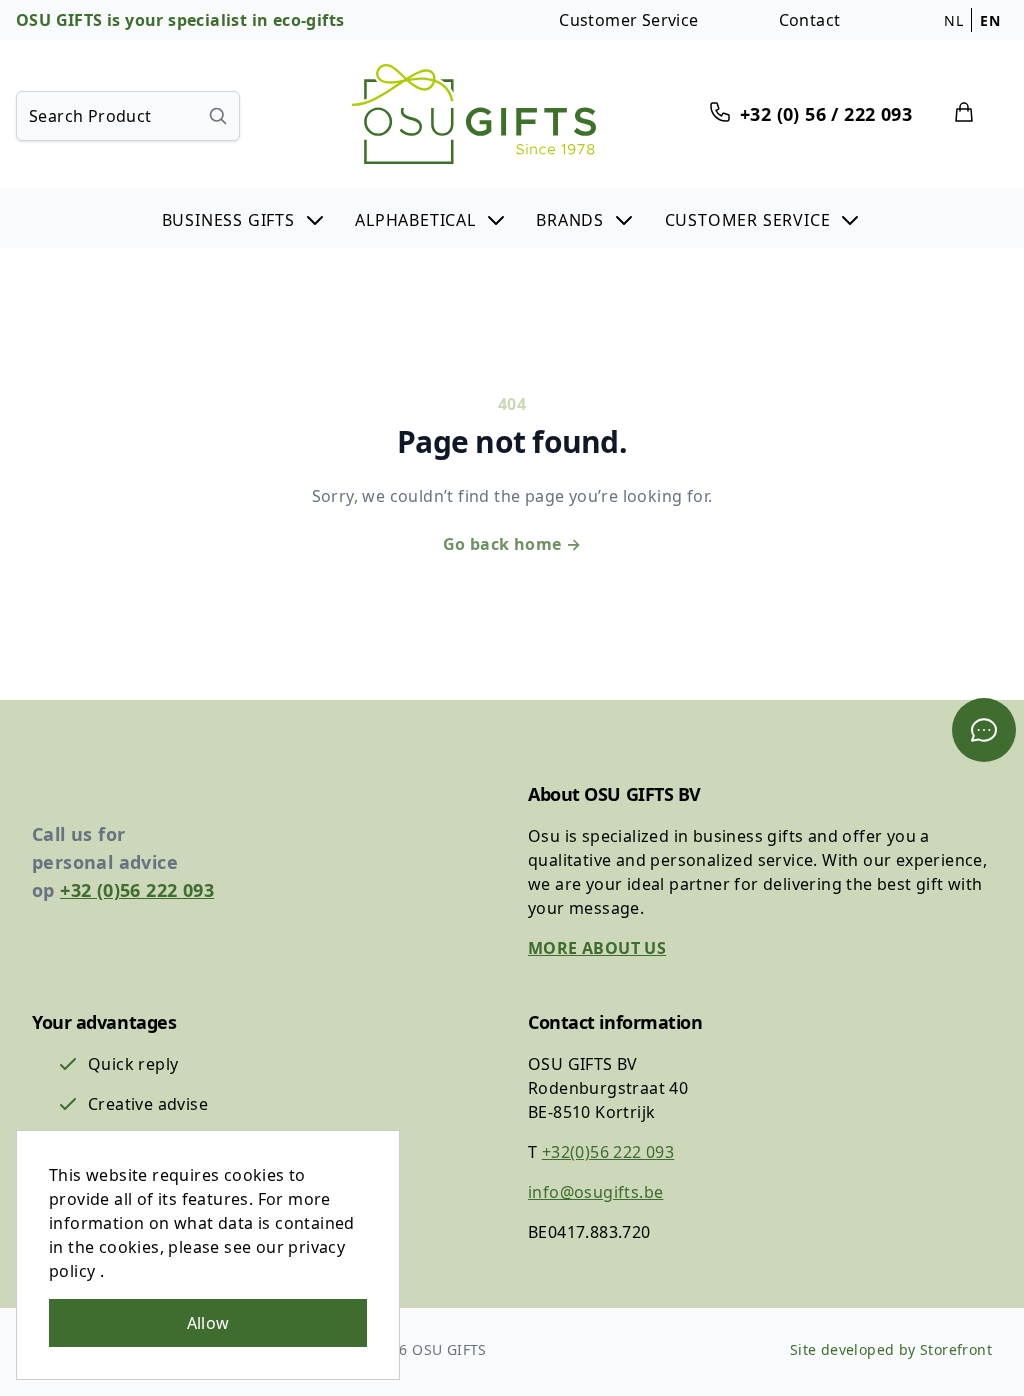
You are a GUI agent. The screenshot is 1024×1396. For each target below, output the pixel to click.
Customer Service (628, 20)
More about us (597, 948)
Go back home (512, 544)
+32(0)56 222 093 (608, 1152)
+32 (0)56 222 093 (137, 890)
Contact (810, 20)
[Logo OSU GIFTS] (474, 114)
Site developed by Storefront (891, 1349)
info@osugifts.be (595, 1192)
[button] (244, 218)
